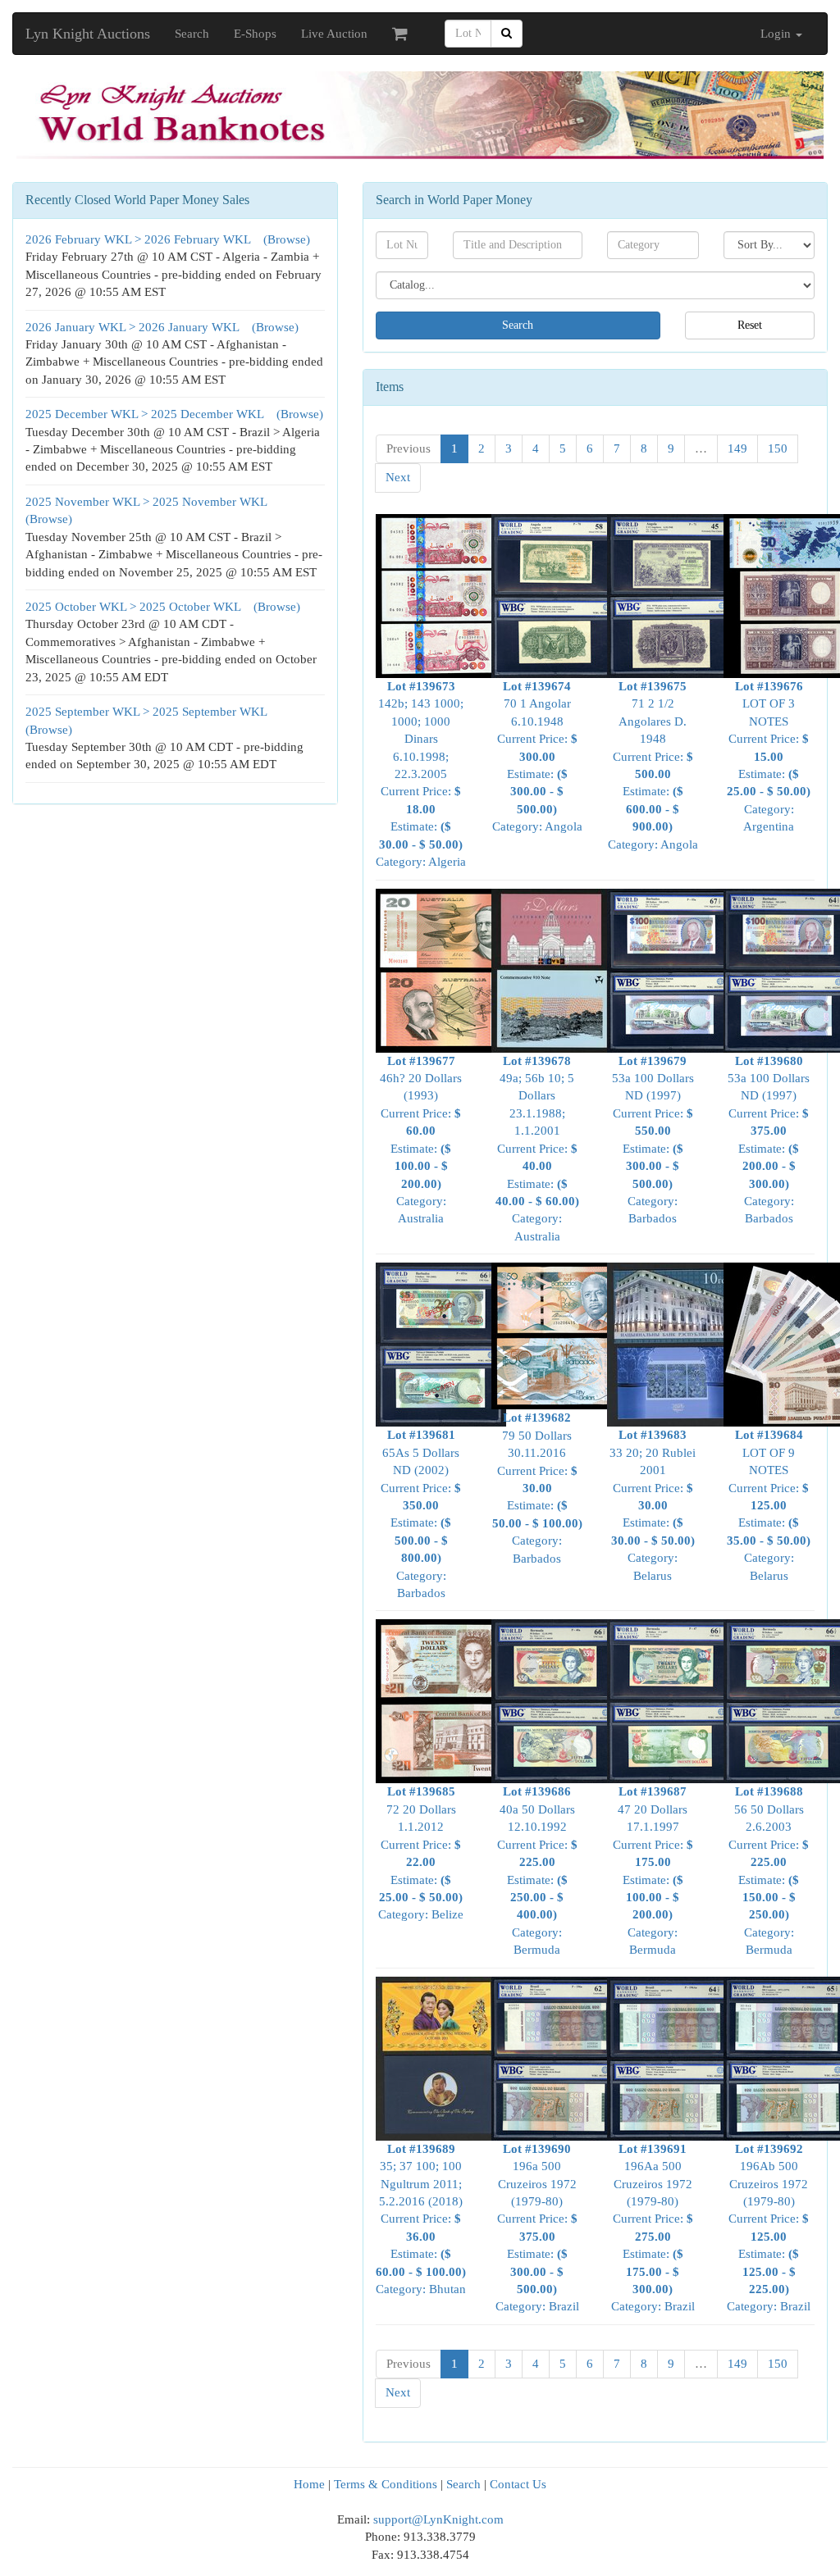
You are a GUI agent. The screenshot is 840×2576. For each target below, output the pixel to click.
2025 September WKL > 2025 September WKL (148, 712)
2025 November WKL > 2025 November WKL (148, 502)
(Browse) (287, 239)
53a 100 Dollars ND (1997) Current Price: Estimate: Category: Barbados (653, 1140)
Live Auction (334, 34)
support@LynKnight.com (438, 2519)
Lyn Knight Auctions (88, 34)
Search (192, 34)
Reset (750, 325)
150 (778, 448)
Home (309, 2484)
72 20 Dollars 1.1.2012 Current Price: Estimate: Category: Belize (421, 1853)
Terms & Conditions (386, 2484)
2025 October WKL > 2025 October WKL (135, 607)
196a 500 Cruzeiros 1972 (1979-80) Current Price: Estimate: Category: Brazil (537, 2228)
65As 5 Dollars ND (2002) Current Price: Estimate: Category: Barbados (421, 1514)
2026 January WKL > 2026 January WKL (134, 327)
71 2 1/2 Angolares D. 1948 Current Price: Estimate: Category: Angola (653, 765)
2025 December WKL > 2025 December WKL (146, 414)
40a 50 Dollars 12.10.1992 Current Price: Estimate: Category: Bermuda (537, 1871)
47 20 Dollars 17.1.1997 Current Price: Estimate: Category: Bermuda (653, 1871)
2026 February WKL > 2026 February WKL (139, 239)
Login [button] (777, 34)
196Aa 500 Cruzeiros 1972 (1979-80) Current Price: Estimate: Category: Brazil (653, 2228)
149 (737, 448)
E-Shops (255, 34)
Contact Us (518, 2484)
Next (398, 477)
